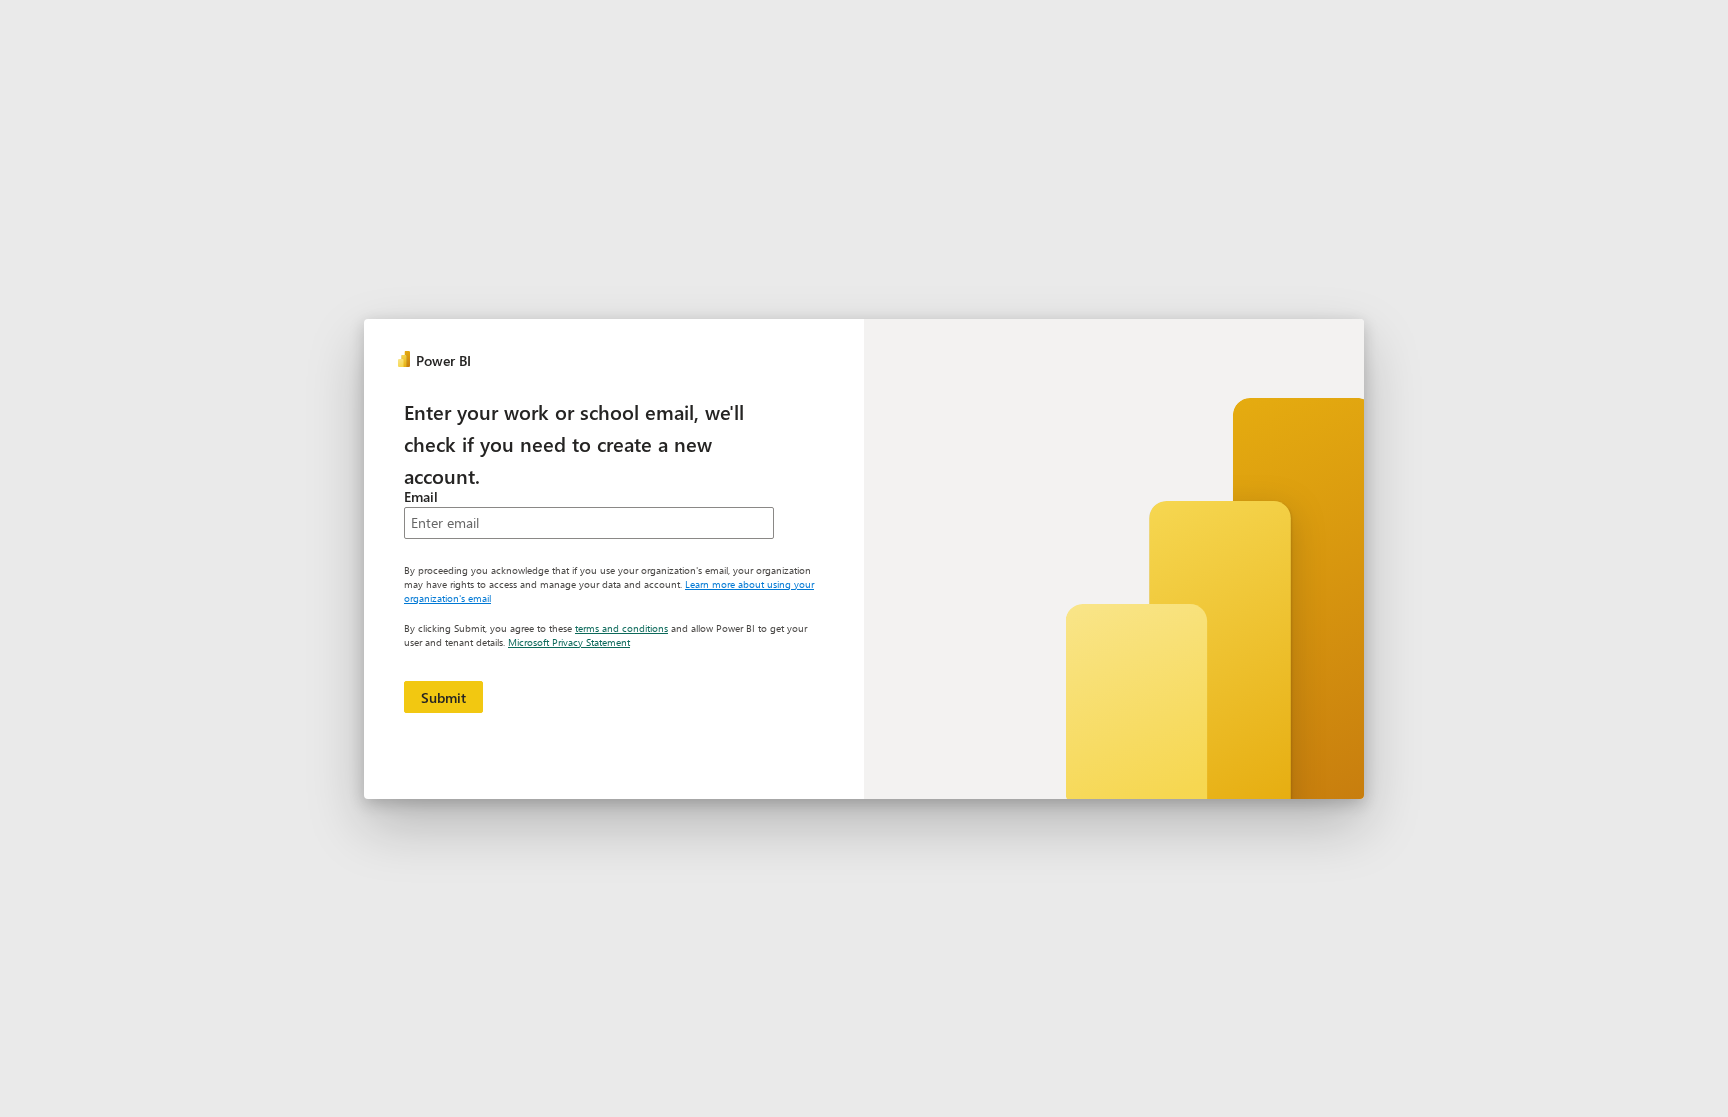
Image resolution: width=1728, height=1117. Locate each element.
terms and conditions (621, 628)
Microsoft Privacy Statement (569, 642)
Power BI (443, 360)
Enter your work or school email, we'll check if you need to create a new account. (574, 443)
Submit (443, 697)
